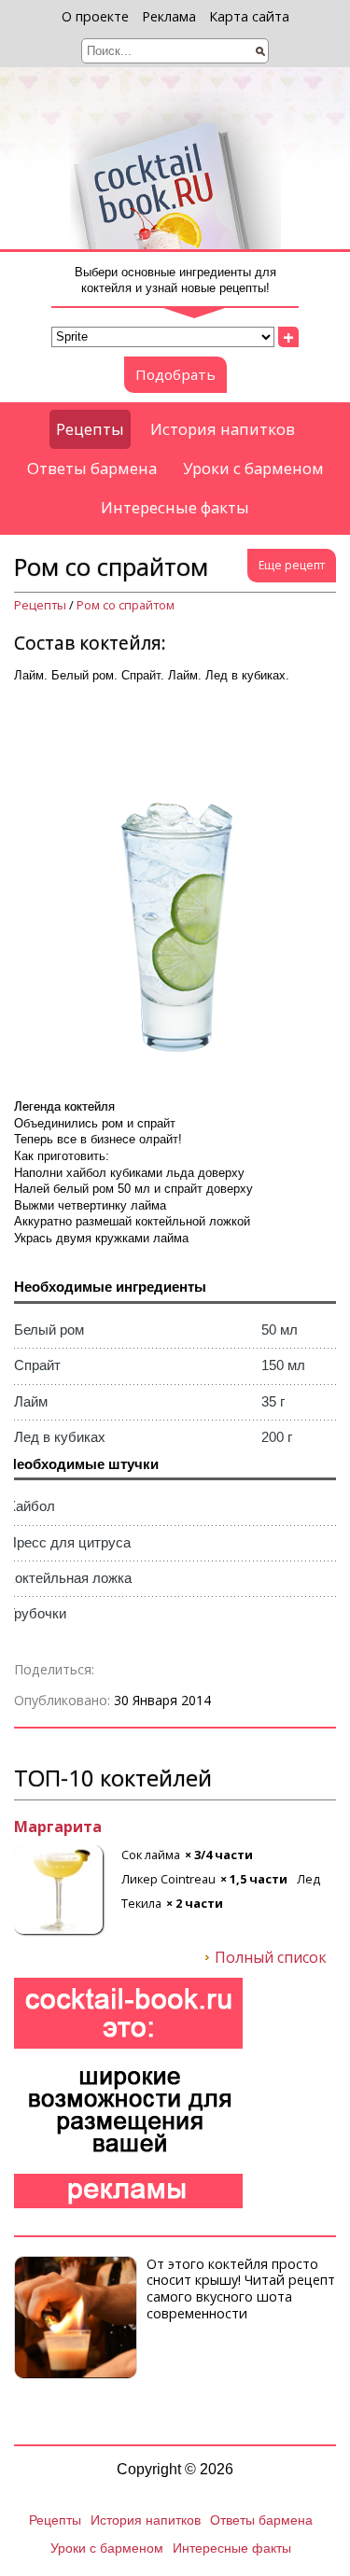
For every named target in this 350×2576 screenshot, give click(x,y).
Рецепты (90, 429)
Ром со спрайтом (126, 605)
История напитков (223, 429)
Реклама (169, 16)
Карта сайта (249, 16)
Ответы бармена (92, 468)
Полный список (271, 1958)
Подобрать (175, 374)
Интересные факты (175, 507)
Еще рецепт (292, 565)
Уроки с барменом (253, 468)
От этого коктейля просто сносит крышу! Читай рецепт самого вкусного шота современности (241, 2289)
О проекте (95, 16)
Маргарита (58, 1827)
